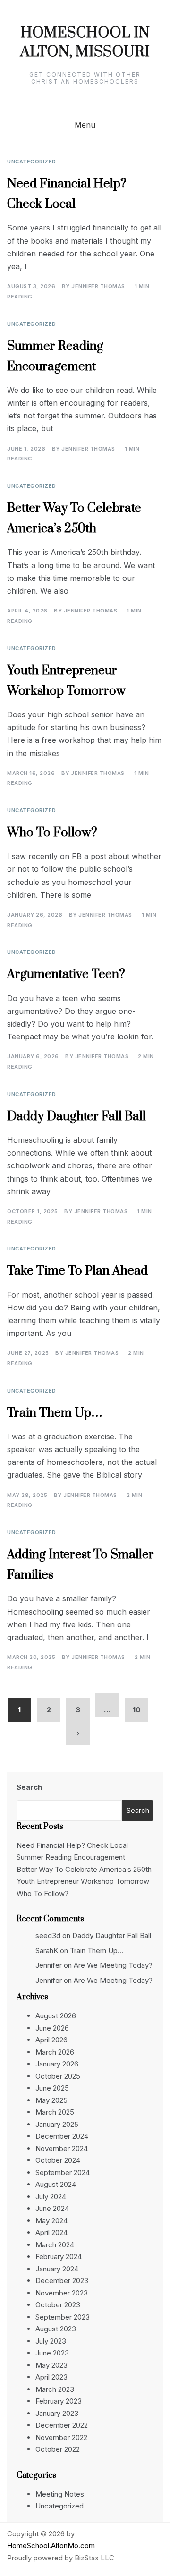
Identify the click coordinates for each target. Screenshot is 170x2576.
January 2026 (57, 2064)
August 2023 (56, 2329)
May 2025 (51, 2100)
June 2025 (52, 2088)
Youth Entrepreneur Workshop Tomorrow (83, 1881)
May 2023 (51, 2365)
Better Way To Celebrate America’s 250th (84, 1869)
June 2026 (52, 2028)
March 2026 (55, 2052)
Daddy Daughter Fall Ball (76, 1117)
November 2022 (61, 2437)
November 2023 (62, 2293)
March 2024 (55, 2245)
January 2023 (57, 2413)
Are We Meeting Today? (113, 1965)
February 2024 (59, 2257)
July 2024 (51, 2197)
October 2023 (58, 2305)
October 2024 (58, 2160)
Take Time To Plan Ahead (77, 1271)
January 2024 (57, 2269)
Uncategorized (32, 162)
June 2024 (52, 2208)
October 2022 (58, 2449)
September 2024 (63, 2172)
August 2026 (56, 2016)
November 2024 (62, 2148)
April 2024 (51, 2232)
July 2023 (51, 2341)
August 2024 (56, 2184)
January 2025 (57, 2124)
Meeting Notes (60, 2494)
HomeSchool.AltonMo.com (51, 2546)
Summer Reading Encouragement (71, 1857)
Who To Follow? (52, 833)
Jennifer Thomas (98, 286)
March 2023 (55, 2389)
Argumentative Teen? (66, 974)
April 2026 (51, 2040)
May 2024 (51, 2221)
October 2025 (58, 2076)
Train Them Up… (55, 1413)
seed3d (48, 1935)
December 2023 (62, 2281)
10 (137, 1710)
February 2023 (59, 2401)
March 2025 (55, 2112)
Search (29, 1787)
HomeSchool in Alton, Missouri (85, 43)
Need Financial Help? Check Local (72, 1845)
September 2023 (63, 2317)
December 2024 (62, 2136)
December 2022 (62, 2425)
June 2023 (52, 2353)
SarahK (47, 1951)
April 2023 (51, 2377)
